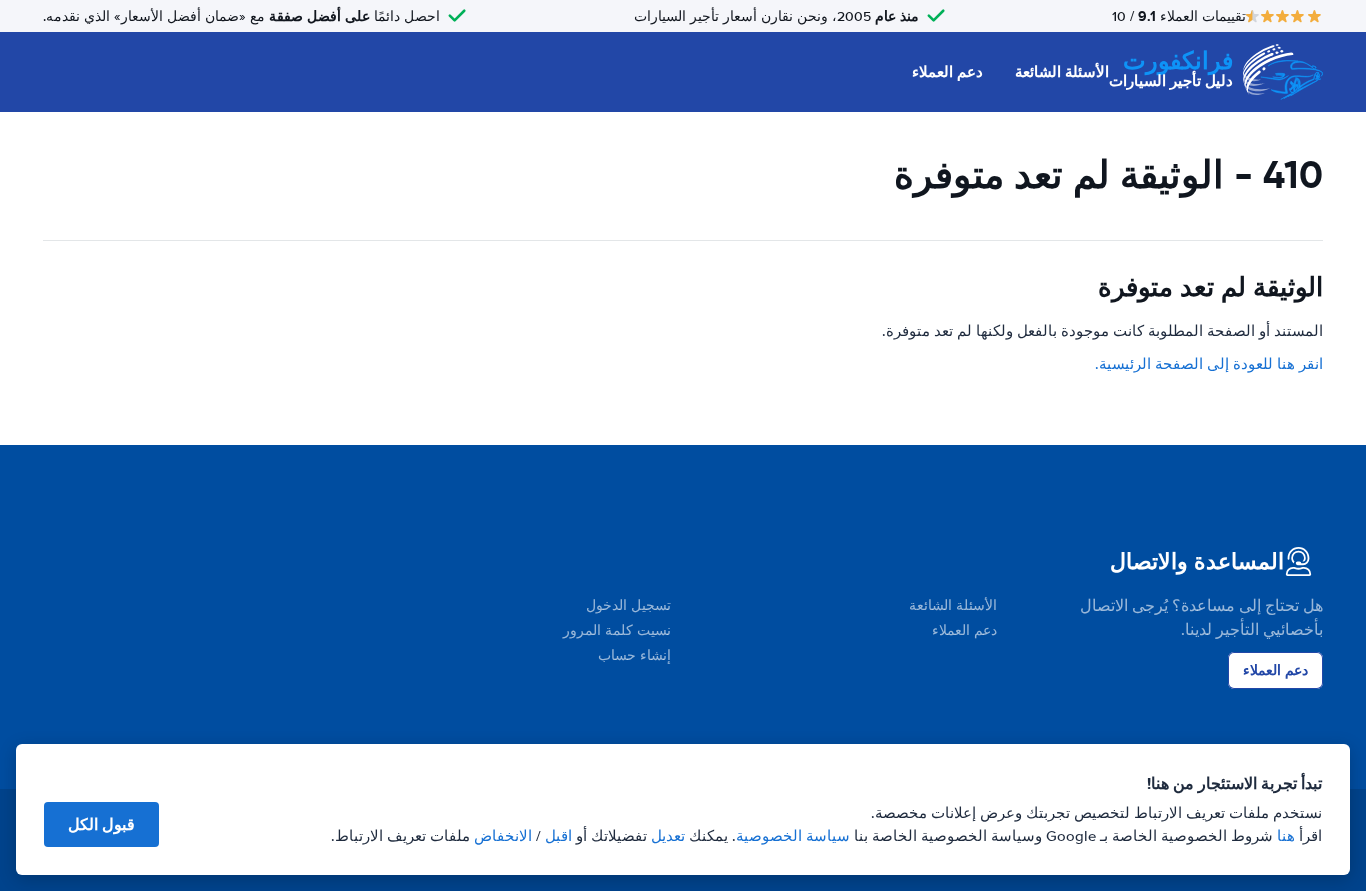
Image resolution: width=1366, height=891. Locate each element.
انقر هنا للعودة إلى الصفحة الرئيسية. (1209, 364)
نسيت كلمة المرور (617, 630)
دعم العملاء (947, 72)
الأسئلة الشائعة (1062, 72)
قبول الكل (101, 824)
